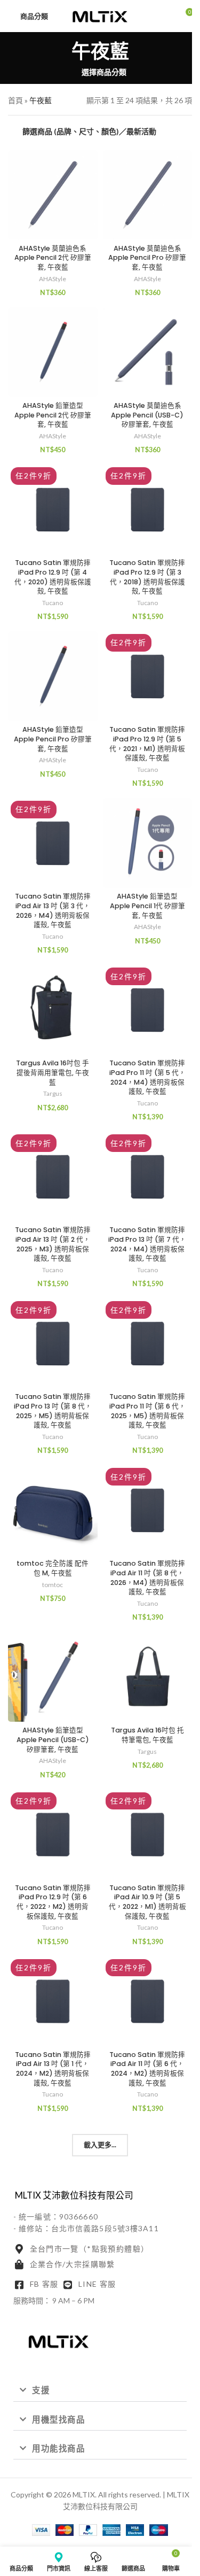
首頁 (15, 100)
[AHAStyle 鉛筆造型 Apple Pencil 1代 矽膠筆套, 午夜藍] (148, 843)
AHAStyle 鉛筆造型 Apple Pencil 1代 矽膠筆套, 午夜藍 (147, 906)
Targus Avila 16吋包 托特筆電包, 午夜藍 (147, 1735)
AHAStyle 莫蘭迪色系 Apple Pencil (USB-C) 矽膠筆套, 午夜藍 (147, 415)
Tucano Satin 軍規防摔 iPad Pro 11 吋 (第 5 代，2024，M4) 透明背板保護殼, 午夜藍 (147, 1077)
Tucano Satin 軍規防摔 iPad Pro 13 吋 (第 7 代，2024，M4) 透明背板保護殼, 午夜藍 (147, 1244)
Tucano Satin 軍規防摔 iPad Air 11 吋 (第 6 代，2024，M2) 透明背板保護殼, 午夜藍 (147, 2069)
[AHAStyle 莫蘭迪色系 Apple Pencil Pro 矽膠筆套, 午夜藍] (148, 195)
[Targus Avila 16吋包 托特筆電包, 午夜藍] (148, 1677)
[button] (100, 2391)
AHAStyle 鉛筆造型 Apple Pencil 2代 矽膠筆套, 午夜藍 (53, 415)
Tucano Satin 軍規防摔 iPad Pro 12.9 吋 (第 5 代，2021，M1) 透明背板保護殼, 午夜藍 (147, 744)
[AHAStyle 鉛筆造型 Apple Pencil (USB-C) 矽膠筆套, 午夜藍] (53, 1677)
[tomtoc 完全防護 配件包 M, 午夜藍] (53, 1510)
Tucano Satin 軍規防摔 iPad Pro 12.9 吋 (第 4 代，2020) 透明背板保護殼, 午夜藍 (53, 577)
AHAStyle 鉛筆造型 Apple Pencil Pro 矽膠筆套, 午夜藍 (53, 739)
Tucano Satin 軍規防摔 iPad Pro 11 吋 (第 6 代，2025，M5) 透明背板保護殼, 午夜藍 (147, 1411)
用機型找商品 (58, 2419)
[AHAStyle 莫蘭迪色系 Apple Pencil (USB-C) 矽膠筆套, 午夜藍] (148, 352)
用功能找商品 (58, 2448)
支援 (41, 2390)
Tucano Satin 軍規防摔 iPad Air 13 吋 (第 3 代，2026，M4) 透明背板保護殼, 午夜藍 (53, 910)
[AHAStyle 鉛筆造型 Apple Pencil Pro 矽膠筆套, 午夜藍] (53, 676)
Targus (53, 1093)
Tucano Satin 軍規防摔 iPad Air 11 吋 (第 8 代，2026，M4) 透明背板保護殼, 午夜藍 (147, 1577)
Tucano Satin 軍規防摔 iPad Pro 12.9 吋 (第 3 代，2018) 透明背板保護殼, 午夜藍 (147, 577)
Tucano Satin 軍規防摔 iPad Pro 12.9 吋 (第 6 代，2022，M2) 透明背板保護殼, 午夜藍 (53, 1902)
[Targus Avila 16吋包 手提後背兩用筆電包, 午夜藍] (53, 1010)
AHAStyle (53, 279)
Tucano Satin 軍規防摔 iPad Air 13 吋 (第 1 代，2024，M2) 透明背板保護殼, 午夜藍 (53, 2069)
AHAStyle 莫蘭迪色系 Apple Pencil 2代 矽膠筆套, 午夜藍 (53, 258)
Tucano (53, 603)
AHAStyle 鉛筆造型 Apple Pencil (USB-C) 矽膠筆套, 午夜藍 (53, 1739)
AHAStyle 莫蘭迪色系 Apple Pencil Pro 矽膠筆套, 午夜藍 (147, 258)
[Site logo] (100, 15)
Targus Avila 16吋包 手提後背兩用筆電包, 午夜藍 (53, 1072)
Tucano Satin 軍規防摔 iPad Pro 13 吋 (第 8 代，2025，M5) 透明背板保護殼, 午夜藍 (53, 1411)
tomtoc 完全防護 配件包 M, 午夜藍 (53, 1568)
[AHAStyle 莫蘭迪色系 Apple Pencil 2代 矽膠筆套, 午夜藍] (53, 195)
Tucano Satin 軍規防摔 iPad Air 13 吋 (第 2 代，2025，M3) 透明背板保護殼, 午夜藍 (53, 1244)
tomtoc (53, 1585)
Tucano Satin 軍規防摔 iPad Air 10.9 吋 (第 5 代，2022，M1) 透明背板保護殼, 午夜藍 (147, 1902)
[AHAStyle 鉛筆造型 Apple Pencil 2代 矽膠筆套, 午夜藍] (53, 352)
